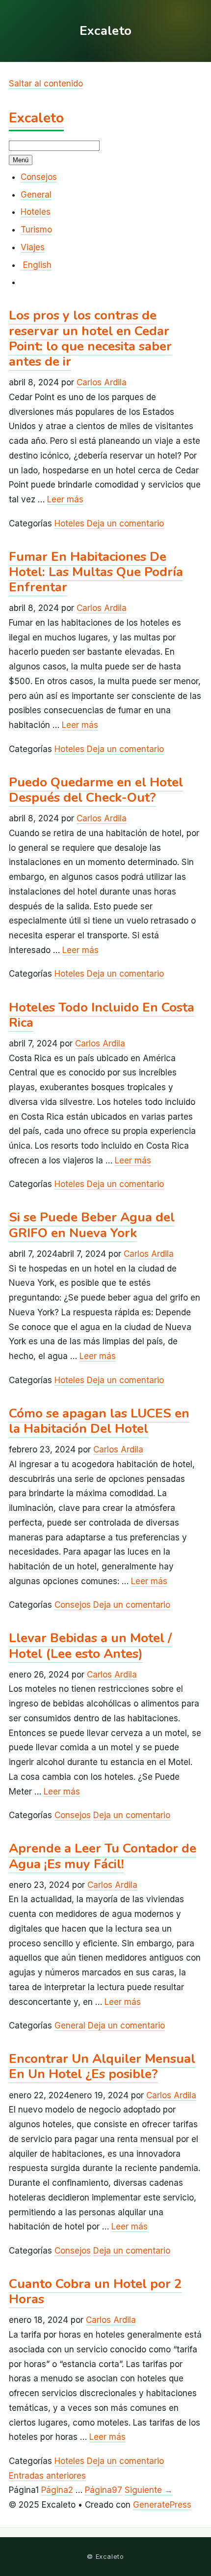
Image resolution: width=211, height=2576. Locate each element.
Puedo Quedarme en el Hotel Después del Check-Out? (96, 790)
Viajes (33, 247)
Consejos (39, 177)
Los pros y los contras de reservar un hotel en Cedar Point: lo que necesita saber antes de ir (90, 338)
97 (104, 2490)
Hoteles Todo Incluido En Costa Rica (102, 1015)
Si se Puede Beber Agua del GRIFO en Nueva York (92, 1225)
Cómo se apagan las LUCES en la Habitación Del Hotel (99, 1421)
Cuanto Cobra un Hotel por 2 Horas (95, 2291)
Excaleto (36, 118)
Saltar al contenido (46, 84)
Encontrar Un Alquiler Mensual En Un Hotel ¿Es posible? (102, 2066)
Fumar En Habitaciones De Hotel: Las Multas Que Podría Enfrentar (96, 572)
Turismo (36, 230)
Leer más (65, 499)
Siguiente (149, 2490)
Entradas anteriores (47, 2476)
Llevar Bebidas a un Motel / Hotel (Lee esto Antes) (90, 1646)
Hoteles (36, 212)
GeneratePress (162, 2505)
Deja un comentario (125, 523)
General (36, 195)
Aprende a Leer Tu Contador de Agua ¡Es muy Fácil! (103, 1856)
